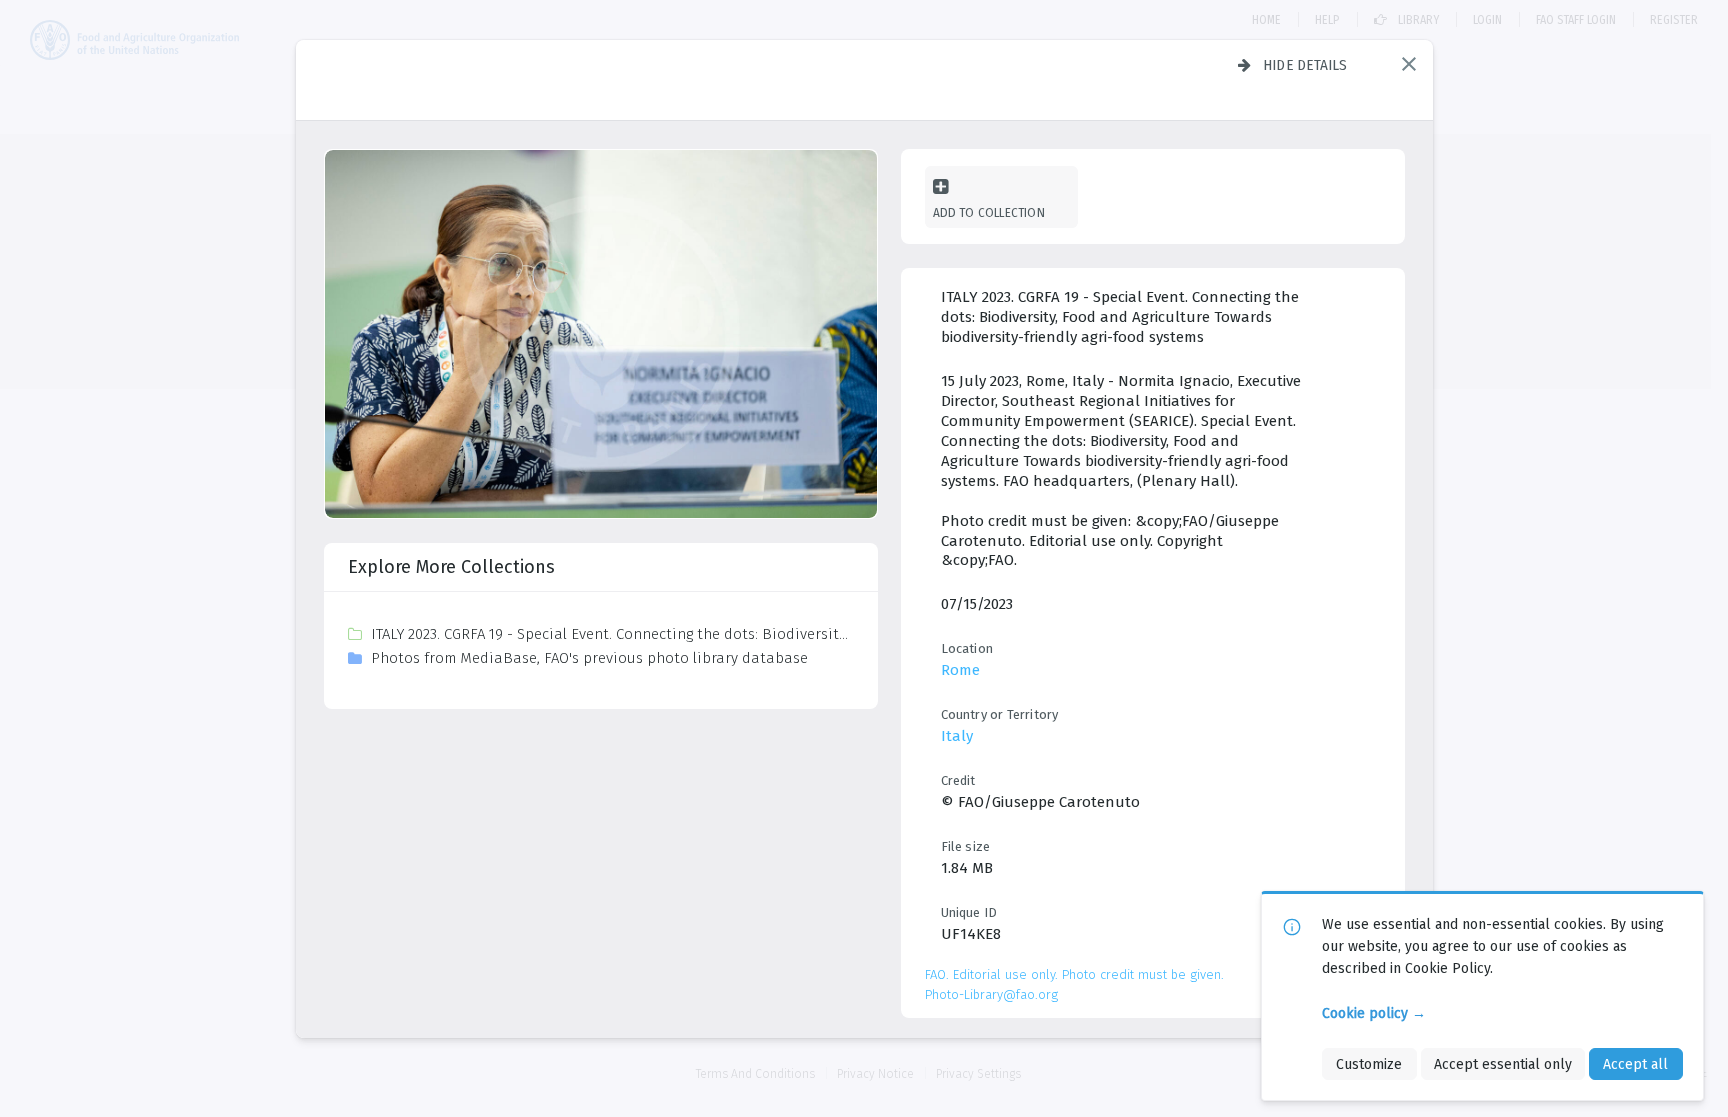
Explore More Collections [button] (451, 567)
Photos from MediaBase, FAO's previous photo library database (589, 658)
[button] (1409, 64)
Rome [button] (960, 670)
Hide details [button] (1305, 65)
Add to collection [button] (989, 212)
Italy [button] (957, 736)
